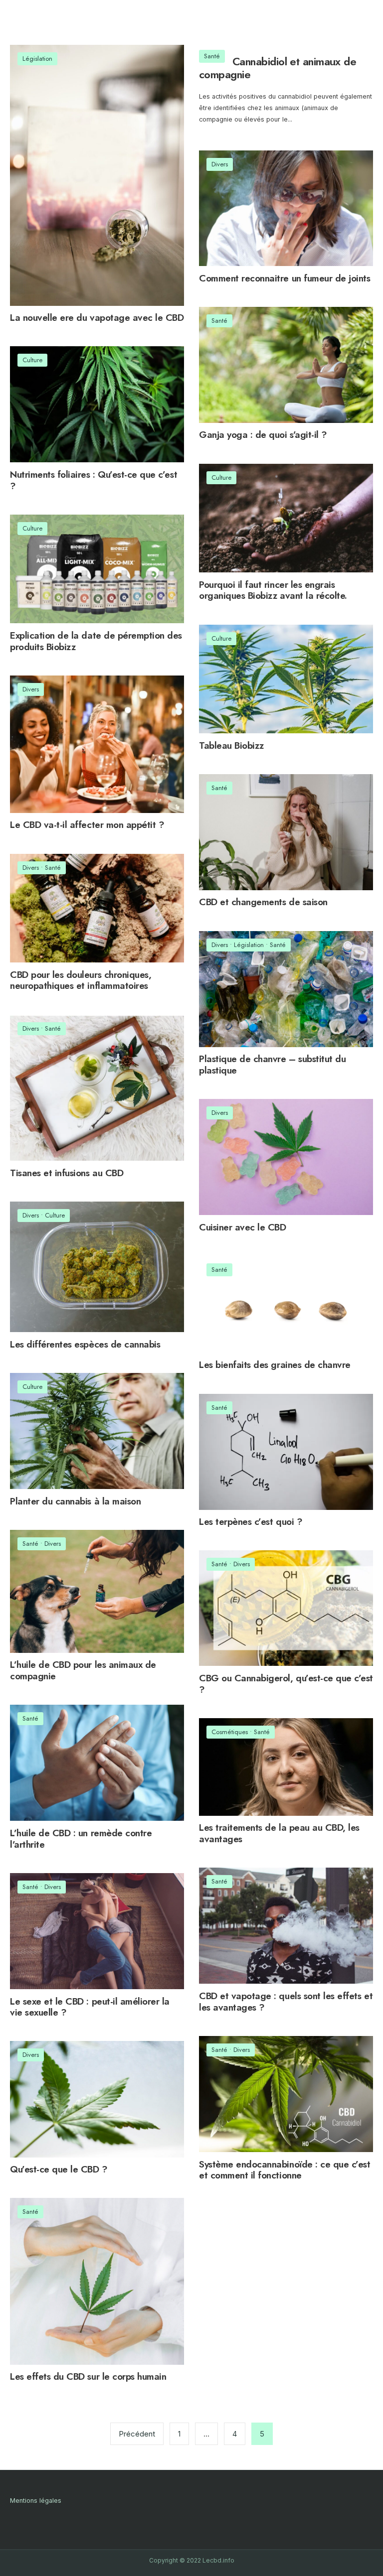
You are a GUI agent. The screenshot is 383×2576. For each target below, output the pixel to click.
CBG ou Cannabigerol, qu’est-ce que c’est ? (286, 1684)
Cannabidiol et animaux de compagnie (278, 68)
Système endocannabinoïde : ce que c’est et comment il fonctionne (285, 2170)
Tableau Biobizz (231, 746)
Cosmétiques (230, 1732)
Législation (37, 59)
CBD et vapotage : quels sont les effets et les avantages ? (286, 2002)
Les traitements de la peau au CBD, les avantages (279, 1833)
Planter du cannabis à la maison (75, 1501)
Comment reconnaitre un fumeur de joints (285, 278)
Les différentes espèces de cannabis (85, 1344)
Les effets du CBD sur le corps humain (88, 2377)
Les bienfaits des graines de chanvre (275, 1365)
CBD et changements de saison (263, 902)
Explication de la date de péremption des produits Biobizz (96, 641)
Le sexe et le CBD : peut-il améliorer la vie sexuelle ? (90, 2007)
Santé (212, 56)
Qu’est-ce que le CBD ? (59, 2170)
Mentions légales (36, 2501)
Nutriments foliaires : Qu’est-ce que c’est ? (94, 480)
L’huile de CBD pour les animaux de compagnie (83, 1671)
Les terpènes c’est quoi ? (251, 1522)
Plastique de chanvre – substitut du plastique (272, 1065)
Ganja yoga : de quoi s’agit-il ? (263, 435)
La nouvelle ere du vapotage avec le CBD (97, 318)
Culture (32, 360)
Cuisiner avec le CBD (243, 1227)
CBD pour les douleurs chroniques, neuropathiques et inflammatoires (81, 980)
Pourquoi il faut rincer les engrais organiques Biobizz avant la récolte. (273, 590)
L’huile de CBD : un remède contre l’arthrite (81, 1839)
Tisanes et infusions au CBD (67, 1173)
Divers (220, 164)
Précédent (137, 2434)
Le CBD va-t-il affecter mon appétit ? (87, 825)
